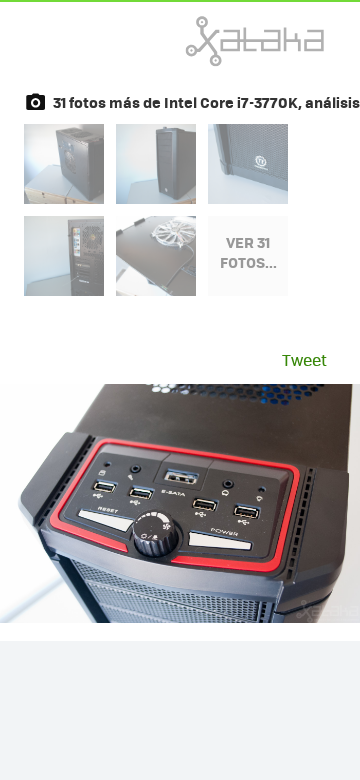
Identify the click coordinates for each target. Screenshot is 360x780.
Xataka (211, 41)
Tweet (304, 359)
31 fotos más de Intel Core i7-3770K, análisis (206, 102)
